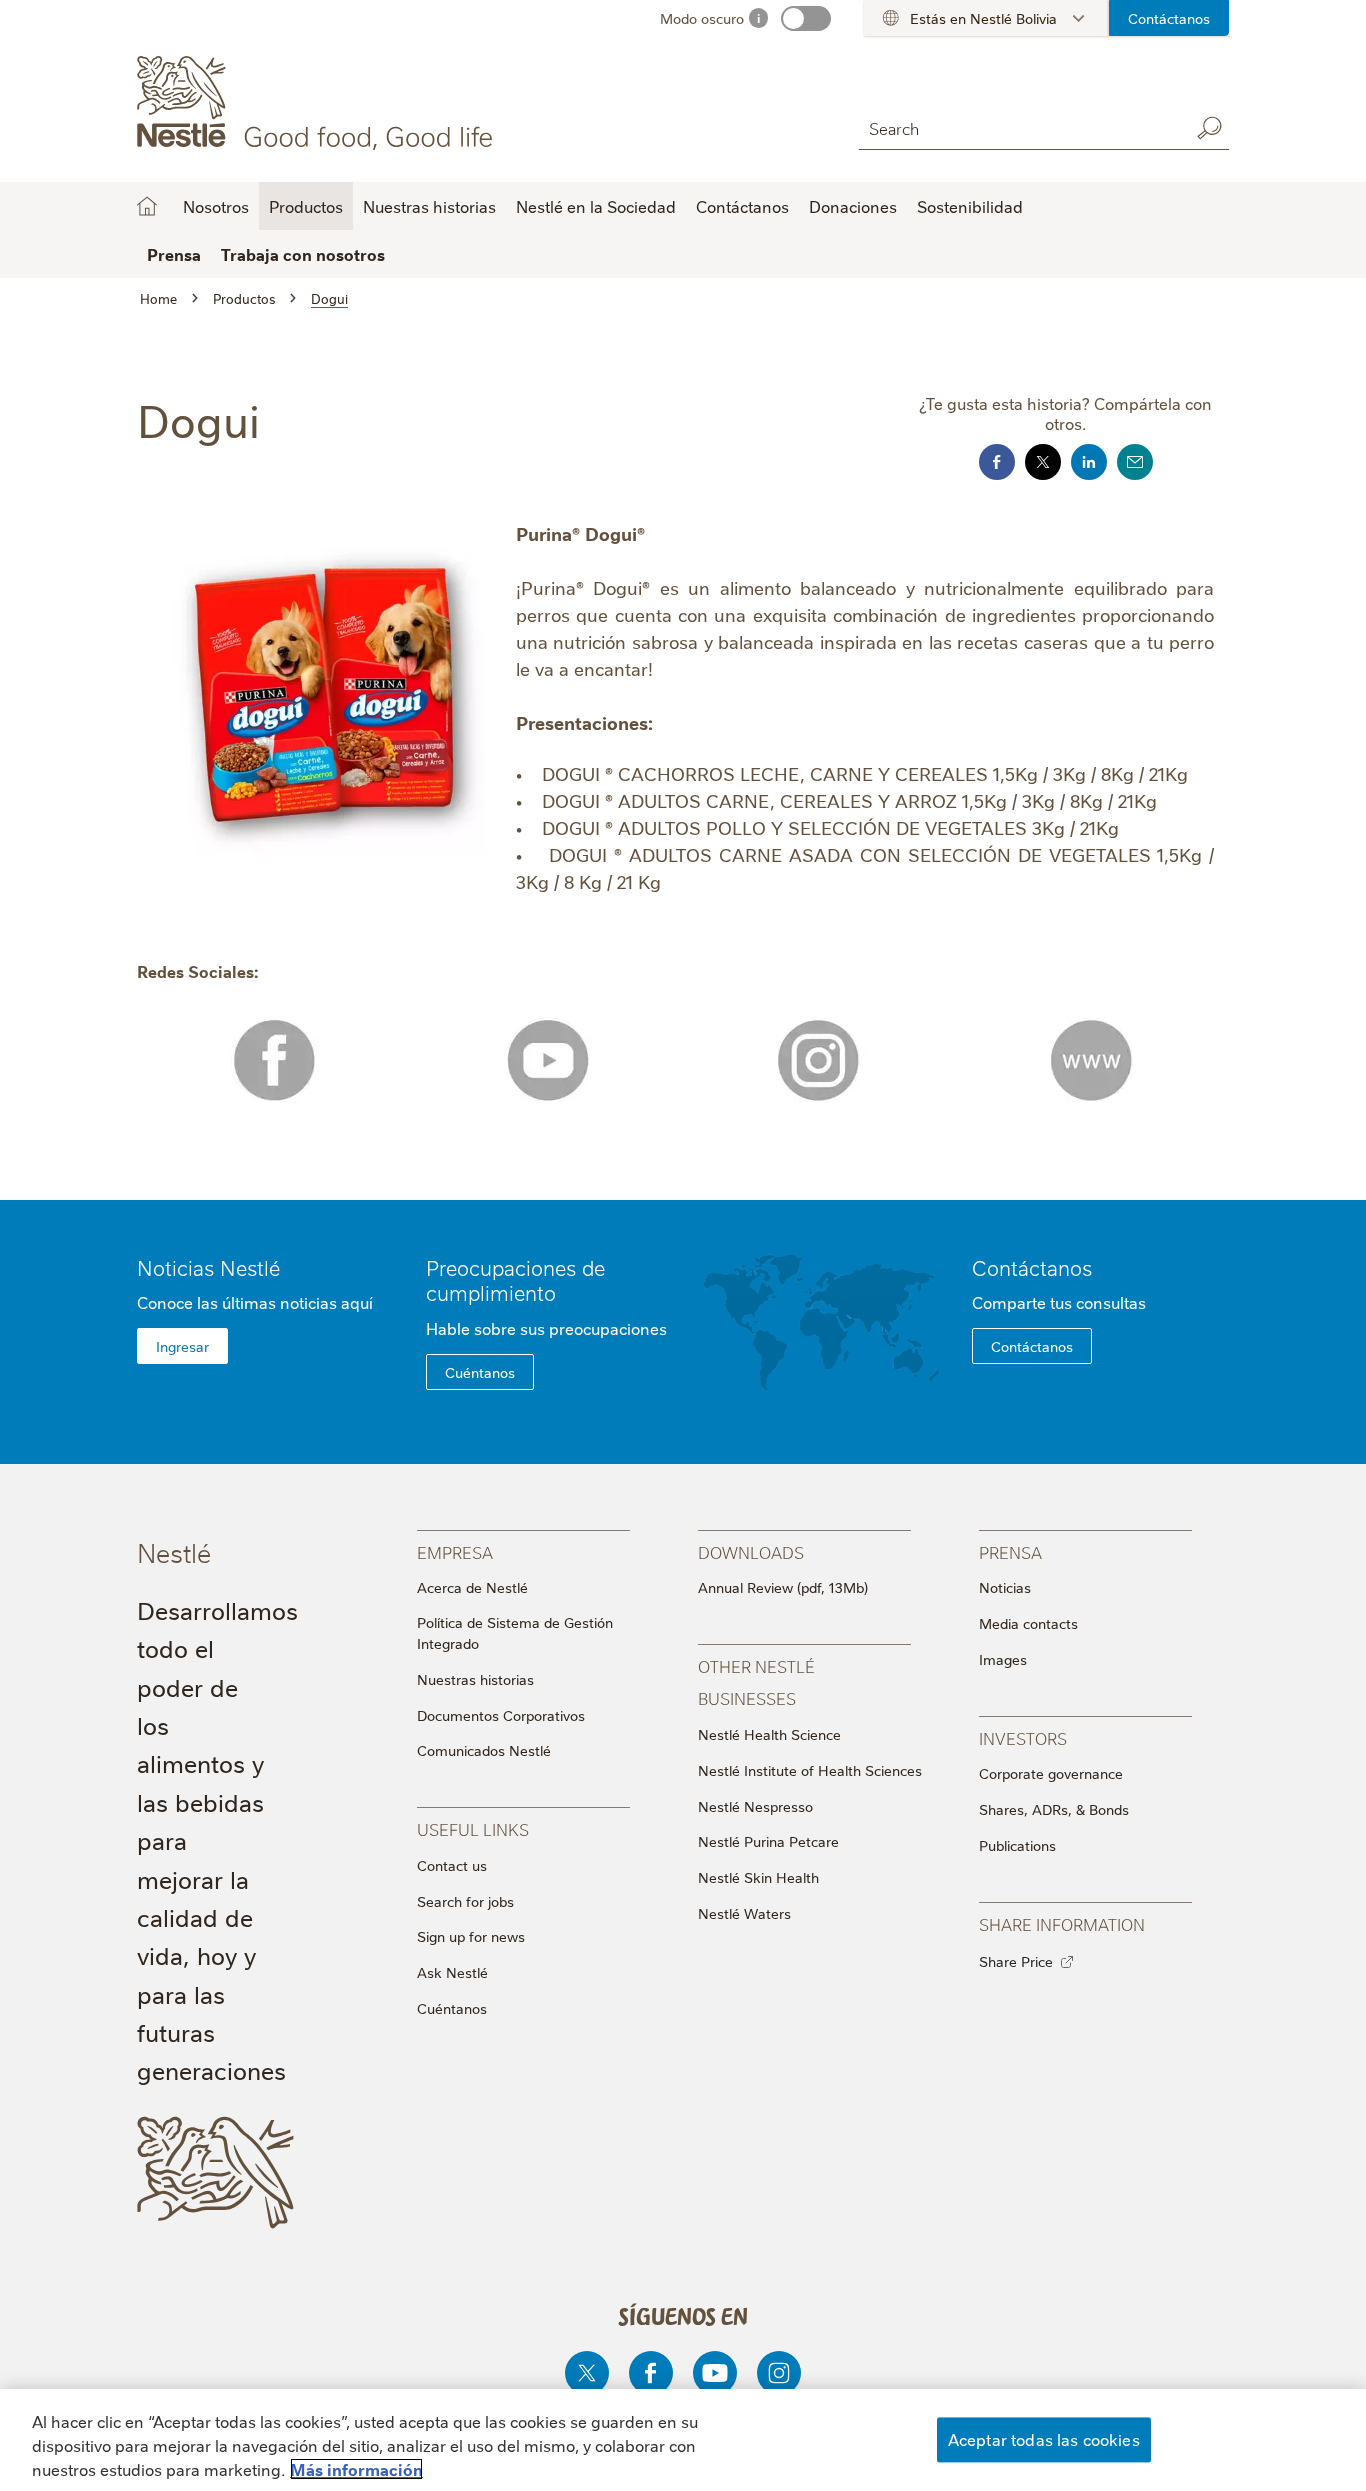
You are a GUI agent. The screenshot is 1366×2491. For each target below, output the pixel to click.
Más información (356, 2469)
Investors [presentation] (1023, 1737)
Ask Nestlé (452, 1972)
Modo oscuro (702, 18)
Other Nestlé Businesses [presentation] (756, 1681)
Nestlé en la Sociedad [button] (596, 206)
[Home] (318, 103)
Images (1003, 1659)
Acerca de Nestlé (472, 1587)
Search (1209, 128)
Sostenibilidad (970, 206)
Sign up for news (471, 1936)
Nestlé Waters (744, 1913)
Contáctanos (1169, 18)
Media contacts (1028, 1623)
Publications (1017, 1845)
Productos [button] (306, 206)
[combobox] (1019, 127)
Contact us (452, 1865)
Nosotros (147, 206)
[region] (683, 2440)
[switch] (806, 18)
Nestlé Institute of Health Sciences (810, 1770)
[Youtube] (715, 2373)
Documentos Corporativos (501, 1715)
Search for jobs (465, 1901)
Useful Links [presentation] (473, 1828)
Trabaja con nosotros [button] (303, 254)
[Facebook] (651, 2373)
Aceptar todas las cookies (1044, 2439)
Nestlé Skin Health (758, 1877)
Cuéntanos (480, 1372)
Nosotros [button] (216, 206)
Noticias (1005, 1587)
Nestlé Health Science (769, 1734)
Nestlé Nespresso (755, 1806)
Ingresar (182, 1346)
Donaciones (853, 206)
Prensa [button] (174, 254)
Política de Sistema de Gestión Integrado (515, 1632)
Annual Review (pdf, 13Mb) (783, 1587)
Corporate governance (1051, 1773)
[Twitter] (587, 2373)
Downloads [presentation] (751, 1551)
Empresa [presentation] (455, 1551)
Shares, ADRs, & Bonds (1054, 1809)
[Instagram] (779, 2373)
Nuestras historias (429, 206)
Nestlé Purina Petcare (768, 1841)
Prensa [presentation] (1010, 1551)
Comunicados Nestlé (484, 1750)
